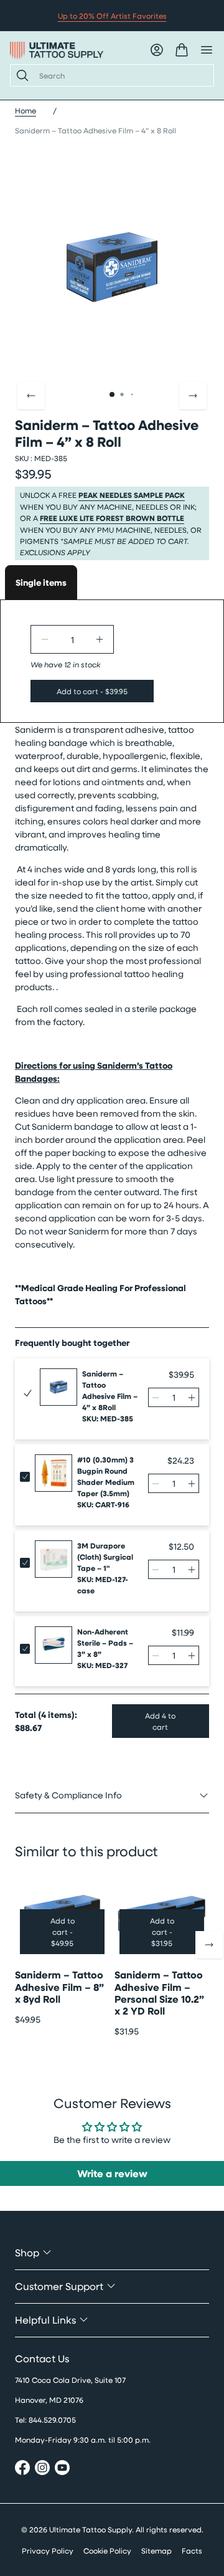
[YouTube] (62, 2469)
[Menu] (207, 50)
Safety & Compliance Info (68, 1795)
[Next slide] (193, 396)
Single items (41, 582)
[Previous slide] (31, 396)
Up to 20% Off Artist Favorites (112, 16)
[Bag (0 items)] (182, 50)
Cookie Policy (107, 2550)
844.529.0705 (52, 2420)
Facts (192, 2550)
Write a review (112, 2173)
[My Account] (157, 50)
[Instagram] (42, 2469)
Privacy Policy (48, 2550)
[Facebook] (22, 2469)
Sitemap (156, 2550)
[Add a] (100, 639)
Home (26, 110)
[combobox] (121, 75)
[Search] (20, 75)
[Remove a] (45, 639)
